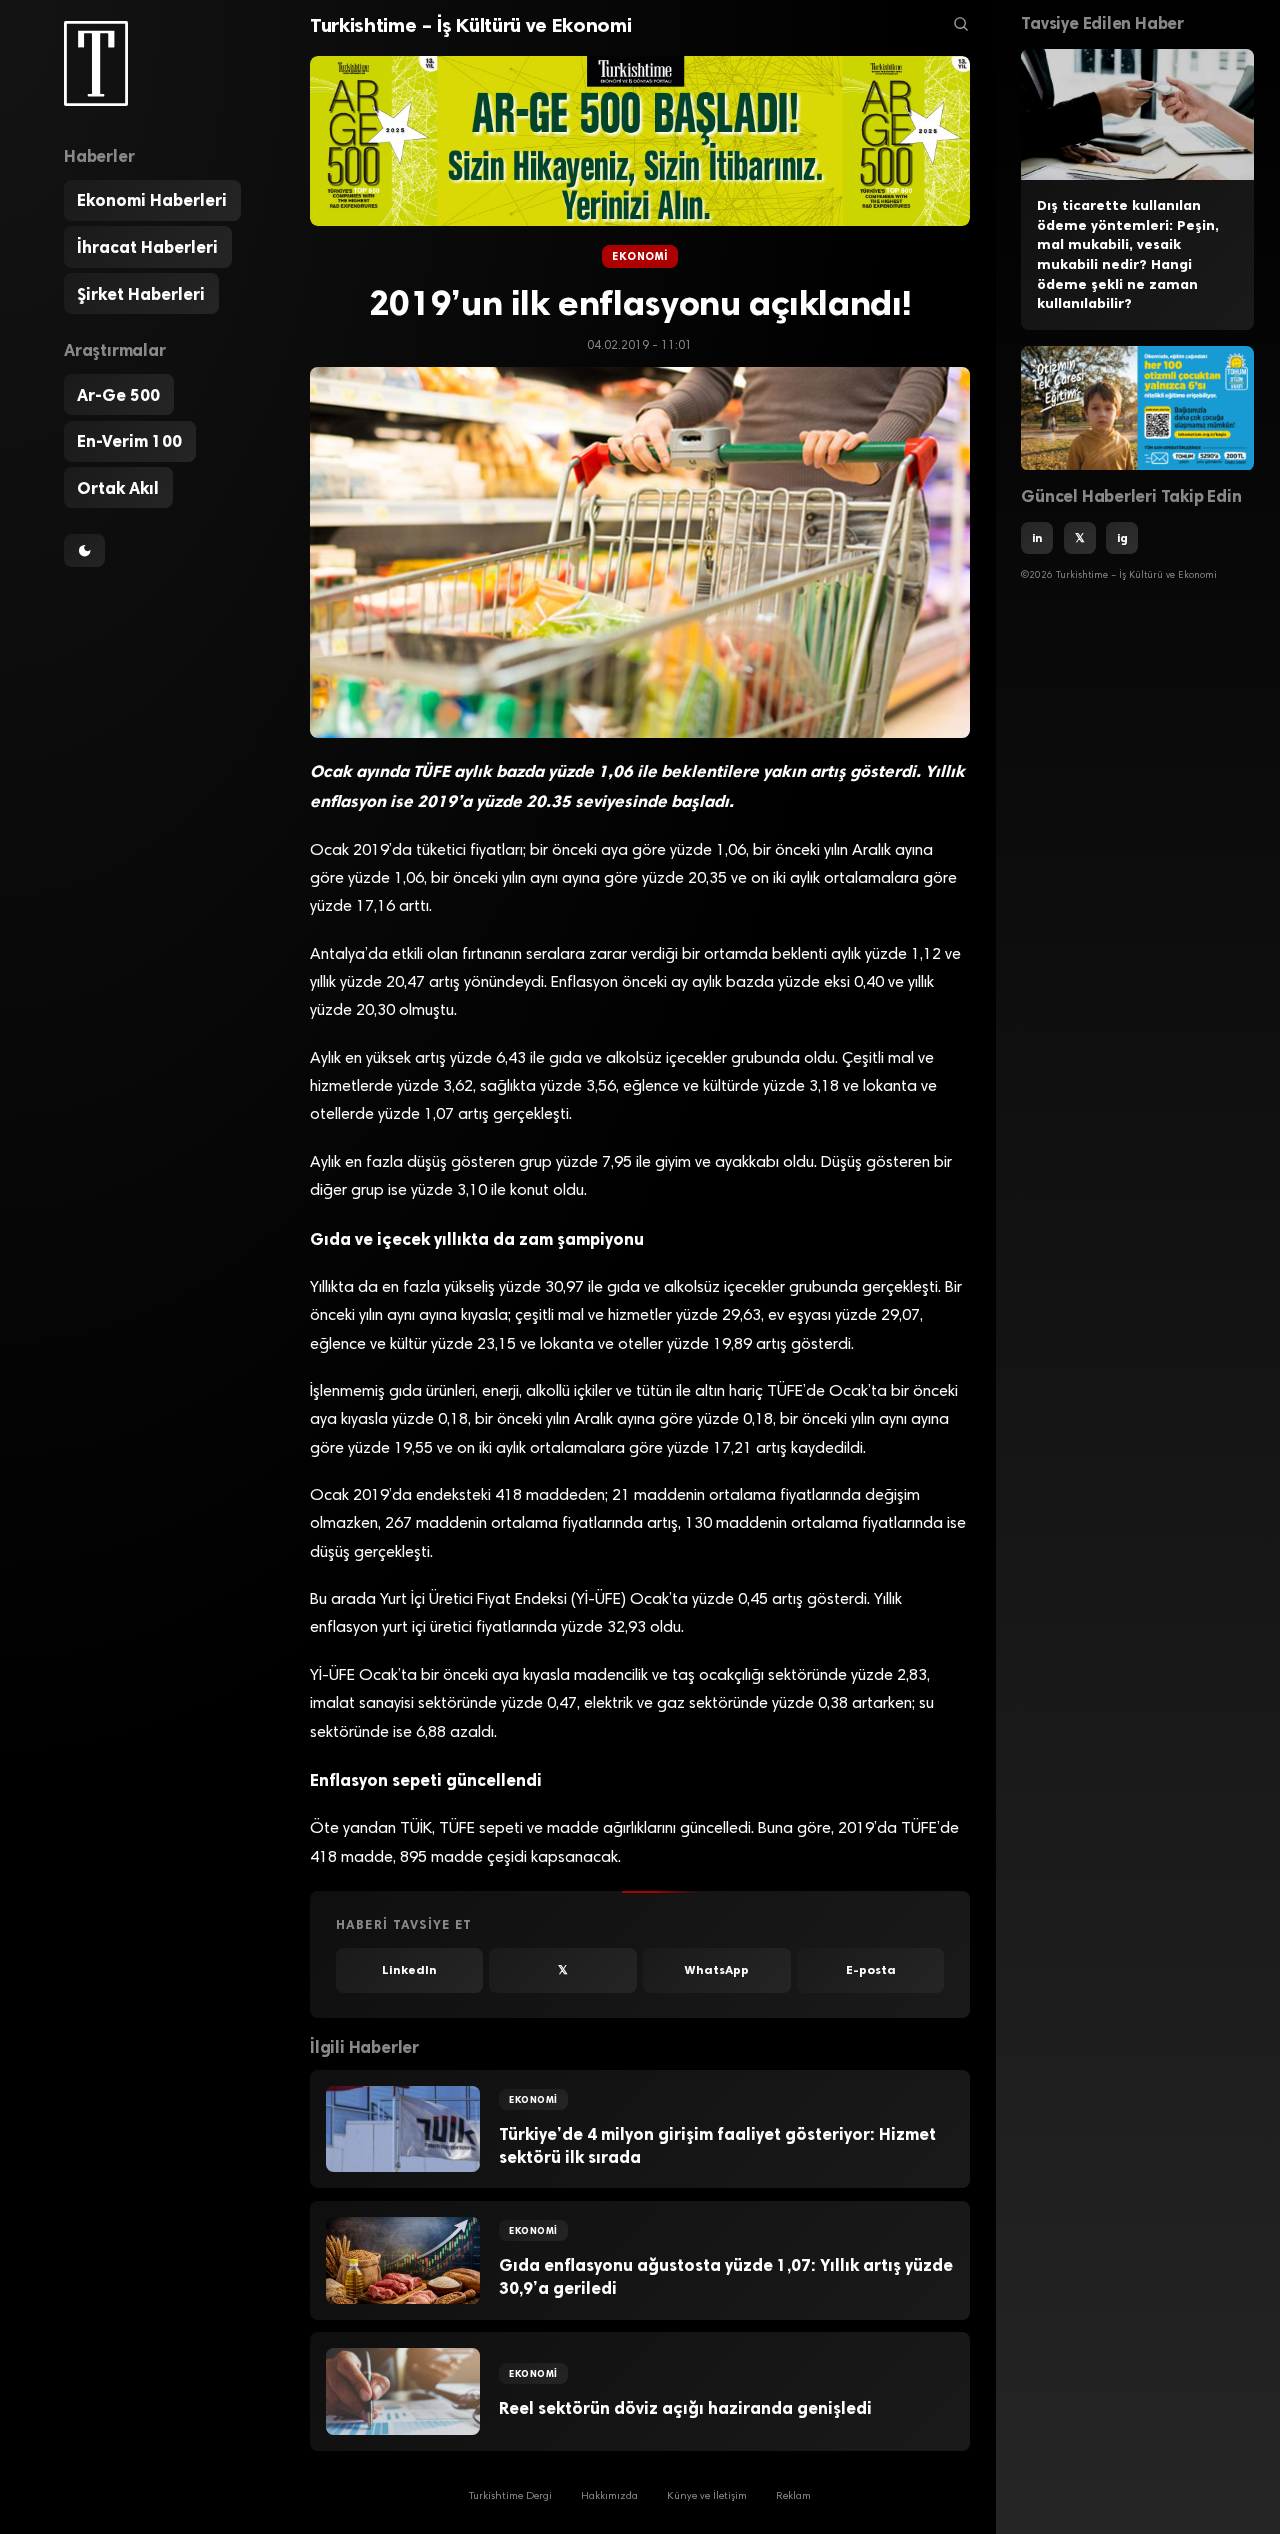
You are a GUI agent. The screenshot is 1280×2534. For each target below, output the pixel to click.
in (1037, 539)
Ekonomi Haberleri (152, 201)
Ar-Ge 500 (118, 395)
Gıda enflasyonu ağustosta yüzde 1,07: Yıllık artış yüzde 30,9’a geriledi (726, 2276)
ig (1122, 539)
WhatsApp (717, 1970)
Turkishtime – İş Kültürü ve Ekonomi (470, 25)
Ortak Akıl (118, 488)
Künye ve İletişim (707, 2496)
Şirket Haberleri (141, 294)
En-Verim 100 (129, 441)
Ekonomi (640, 256)
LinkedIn (409, 1970)
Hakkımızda (609, 2496)
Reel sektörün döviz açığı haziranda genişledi (685, 2408)
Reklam (793, 2496)
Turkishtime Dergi (510, 2496)
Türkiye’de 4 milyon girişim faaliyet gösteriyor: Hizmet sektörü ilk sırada (717, 2145)
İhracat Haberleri (147, 247)
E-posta (871, 1970)
